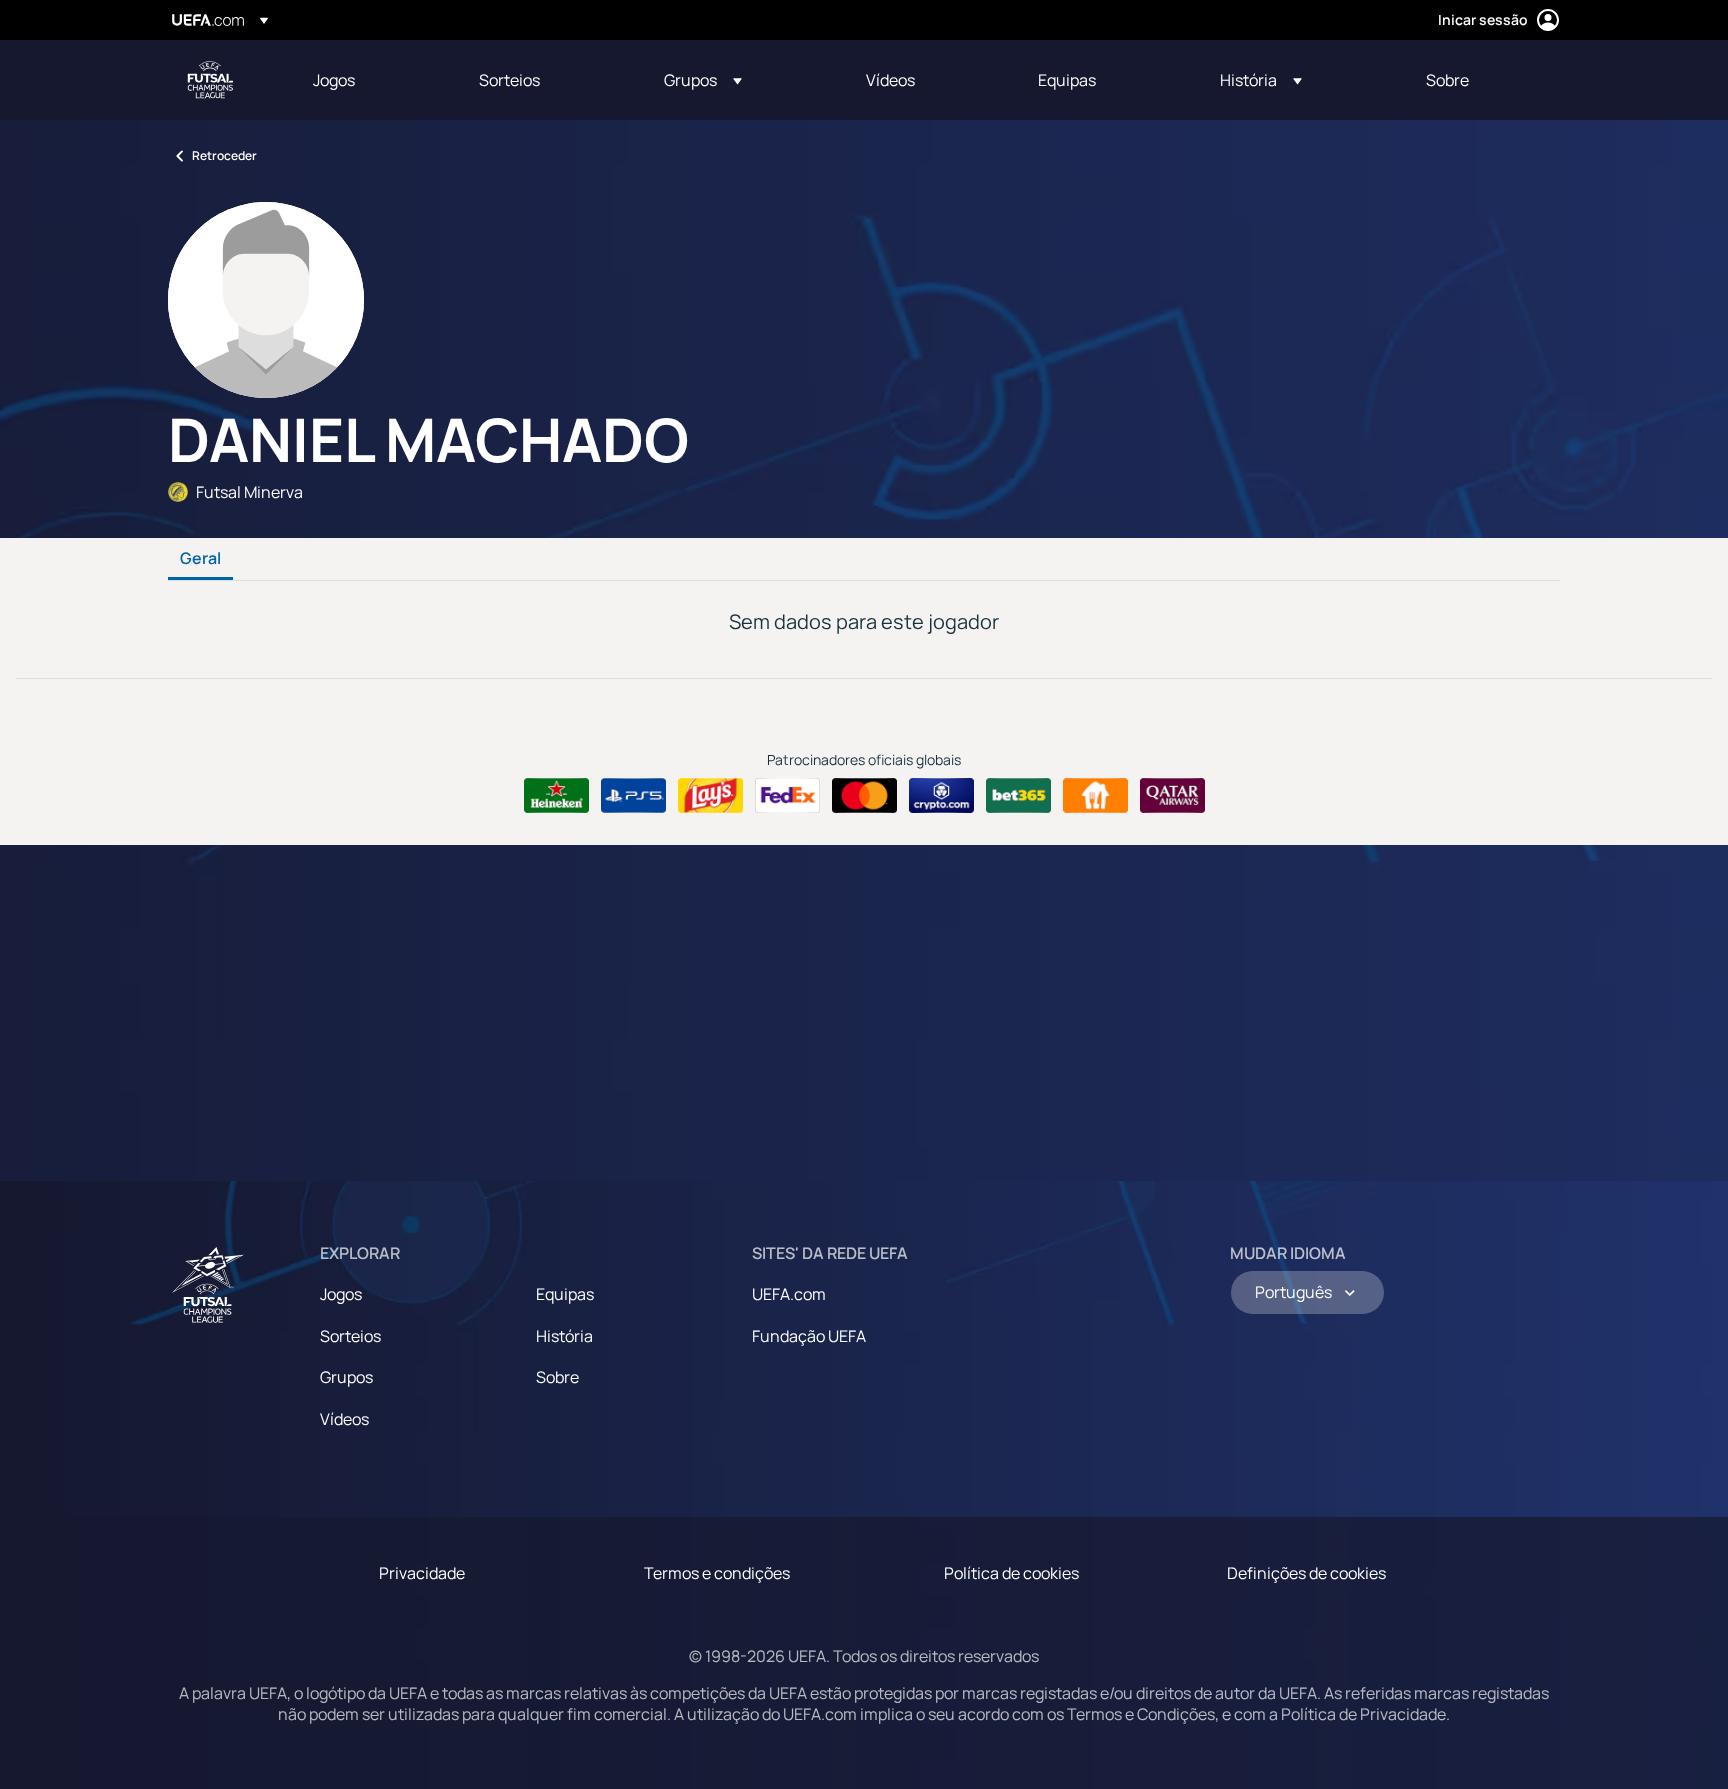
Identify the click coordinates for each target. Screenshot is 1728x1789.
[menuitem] (371, 80)
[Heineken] (556, 796)
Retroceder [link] (224, 155)
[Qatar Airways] (1172, 796)
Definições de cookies (1306, 1573)
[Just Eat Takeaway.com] (1095, 796)
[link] (334, 80)
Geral (200, 559)
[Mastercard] (864, 796)
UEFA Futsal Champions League (210, 80)
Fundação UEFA (809, 1336)
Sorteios (350, 1336)
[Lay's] (710, 796)
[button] (703, 80)
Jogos (341, 1294)
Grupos (346, 1377)
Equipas (565, 1294)
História (564, 1336)
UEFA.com (789, 1294)
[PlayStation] (633, 796)
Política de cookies (1011, 1573)
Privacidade (422, 1573)
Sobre (557, 1377)
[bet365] (1018, 796)
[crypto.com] (941, 796)
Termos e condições (717, 1573)
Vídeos (344, 1419)
